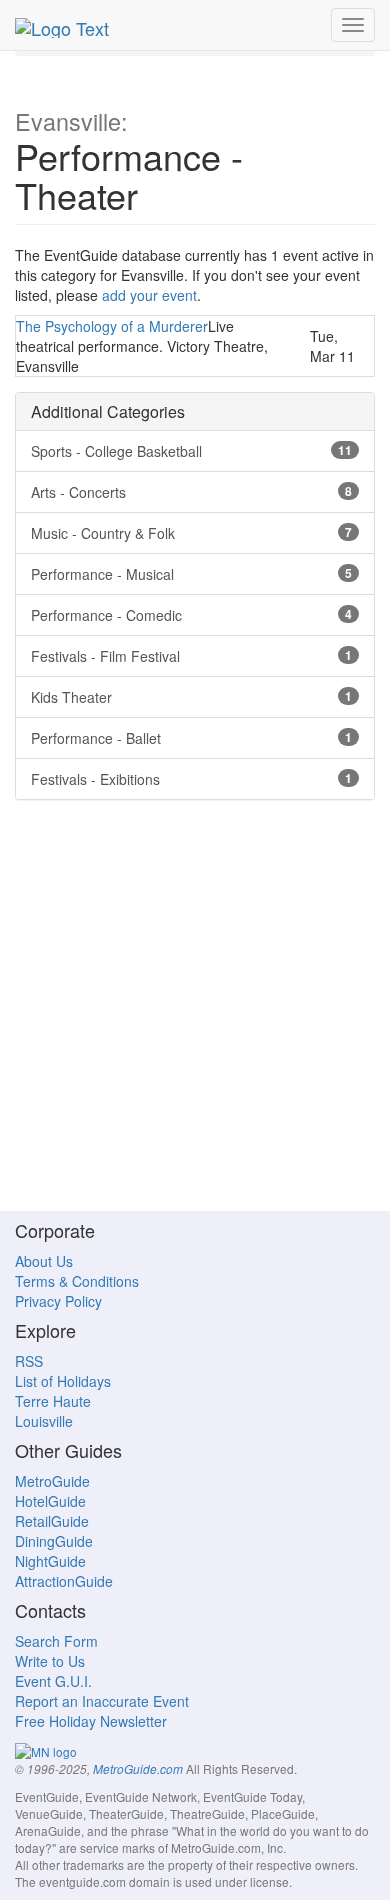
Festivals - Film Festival (191, 656)
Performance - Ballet (191, 738)
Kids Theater (191, 697)
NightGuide (50, 1561)
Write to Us (50, 1661)
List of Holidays (63, 1381)
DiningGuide (54, 1541)
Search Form (56, 1641)
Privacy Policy (58, 1301)
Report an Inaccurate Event (102, 1701)
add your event (149, 295)
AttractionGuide (64, 1581)
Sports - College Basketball (191, 451)
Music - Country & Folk (191, 533)
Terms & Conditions (77, 1281)
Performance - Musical (191, 574)
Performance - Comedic (191, 615)
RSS (29, 1361)
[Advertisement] (195, 1015)
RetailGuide (52, 1521)
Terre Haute (53, 1401)
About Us (44, 1261)
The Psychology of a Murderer (112, 326)
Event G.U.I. (53, 1681)
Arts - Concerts (191, 492)
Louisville (44, 1421)
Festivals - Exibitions (191, 779)
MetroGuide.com (138, 1769)
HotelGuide (50, 1501)
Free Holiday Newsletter (91, 1721)
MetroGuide (52, 1481)
